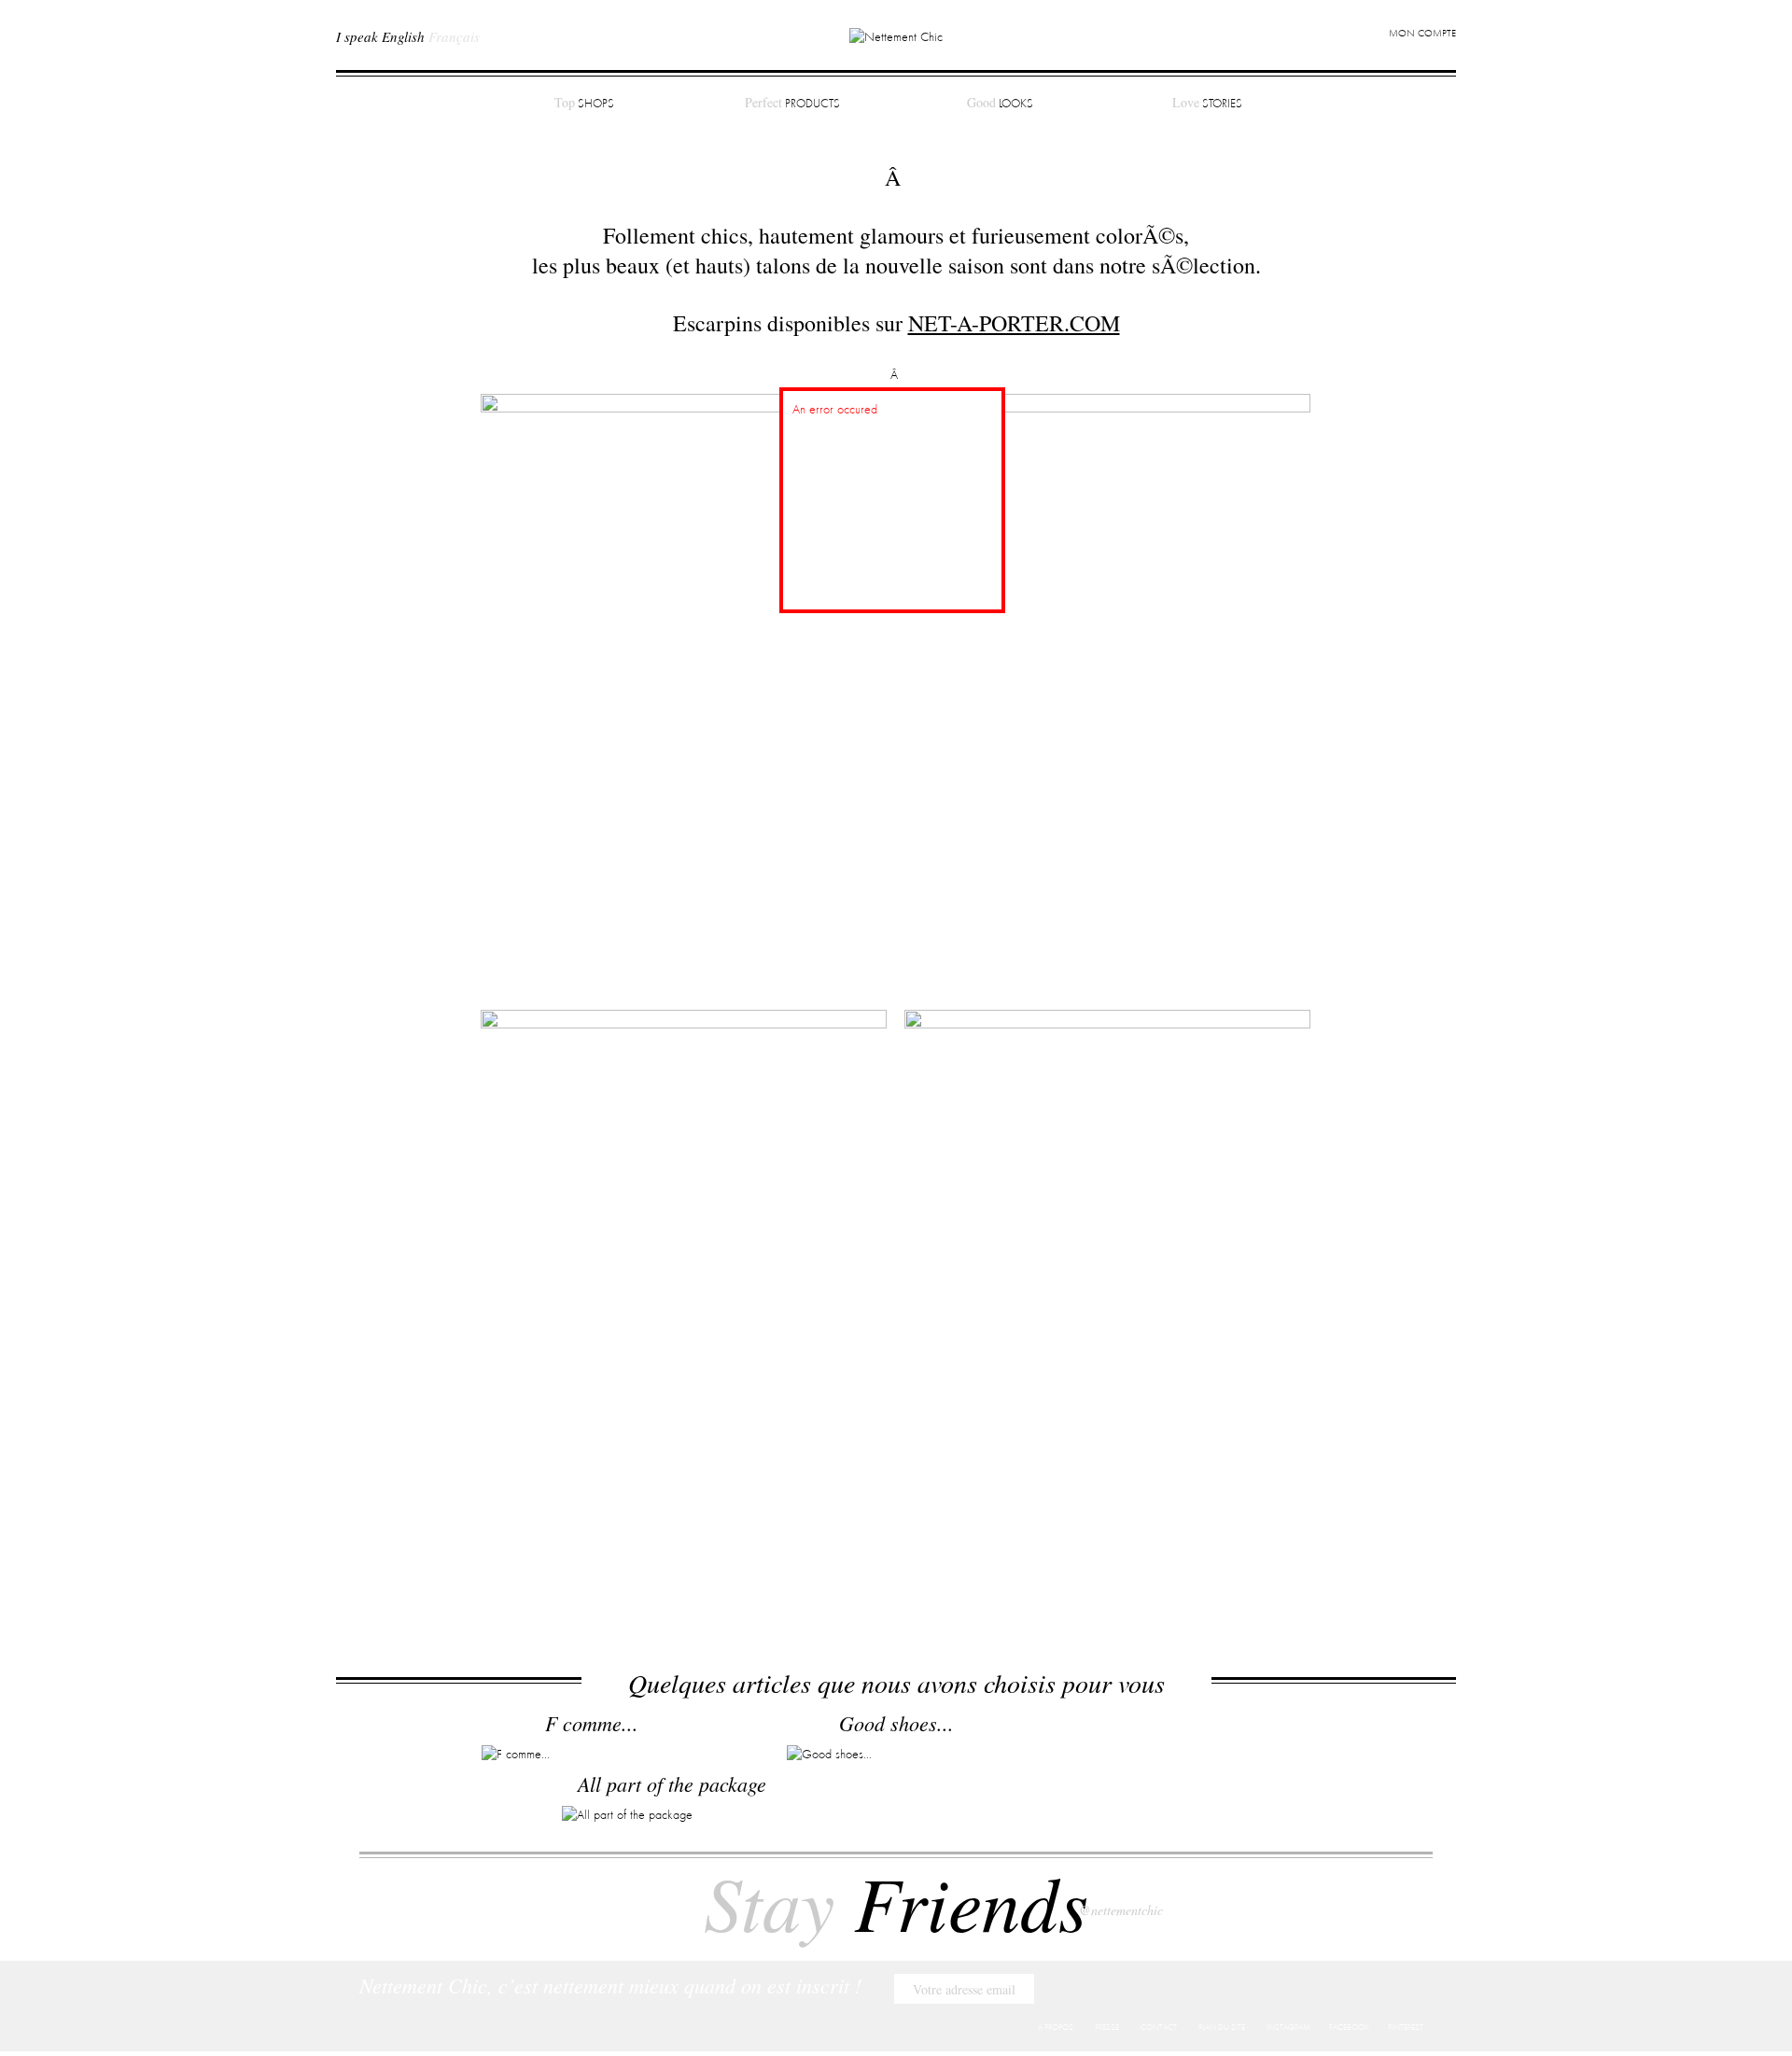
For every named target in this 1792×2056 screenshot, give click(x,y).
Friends (896, 1901)
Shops (584, 102)
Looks (1000, 102)
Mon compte (1422, 34)
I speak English (380, 36)
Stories (1207, 102)
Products (792, 102)
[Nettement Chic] (896, 36)
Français (454, 36)
